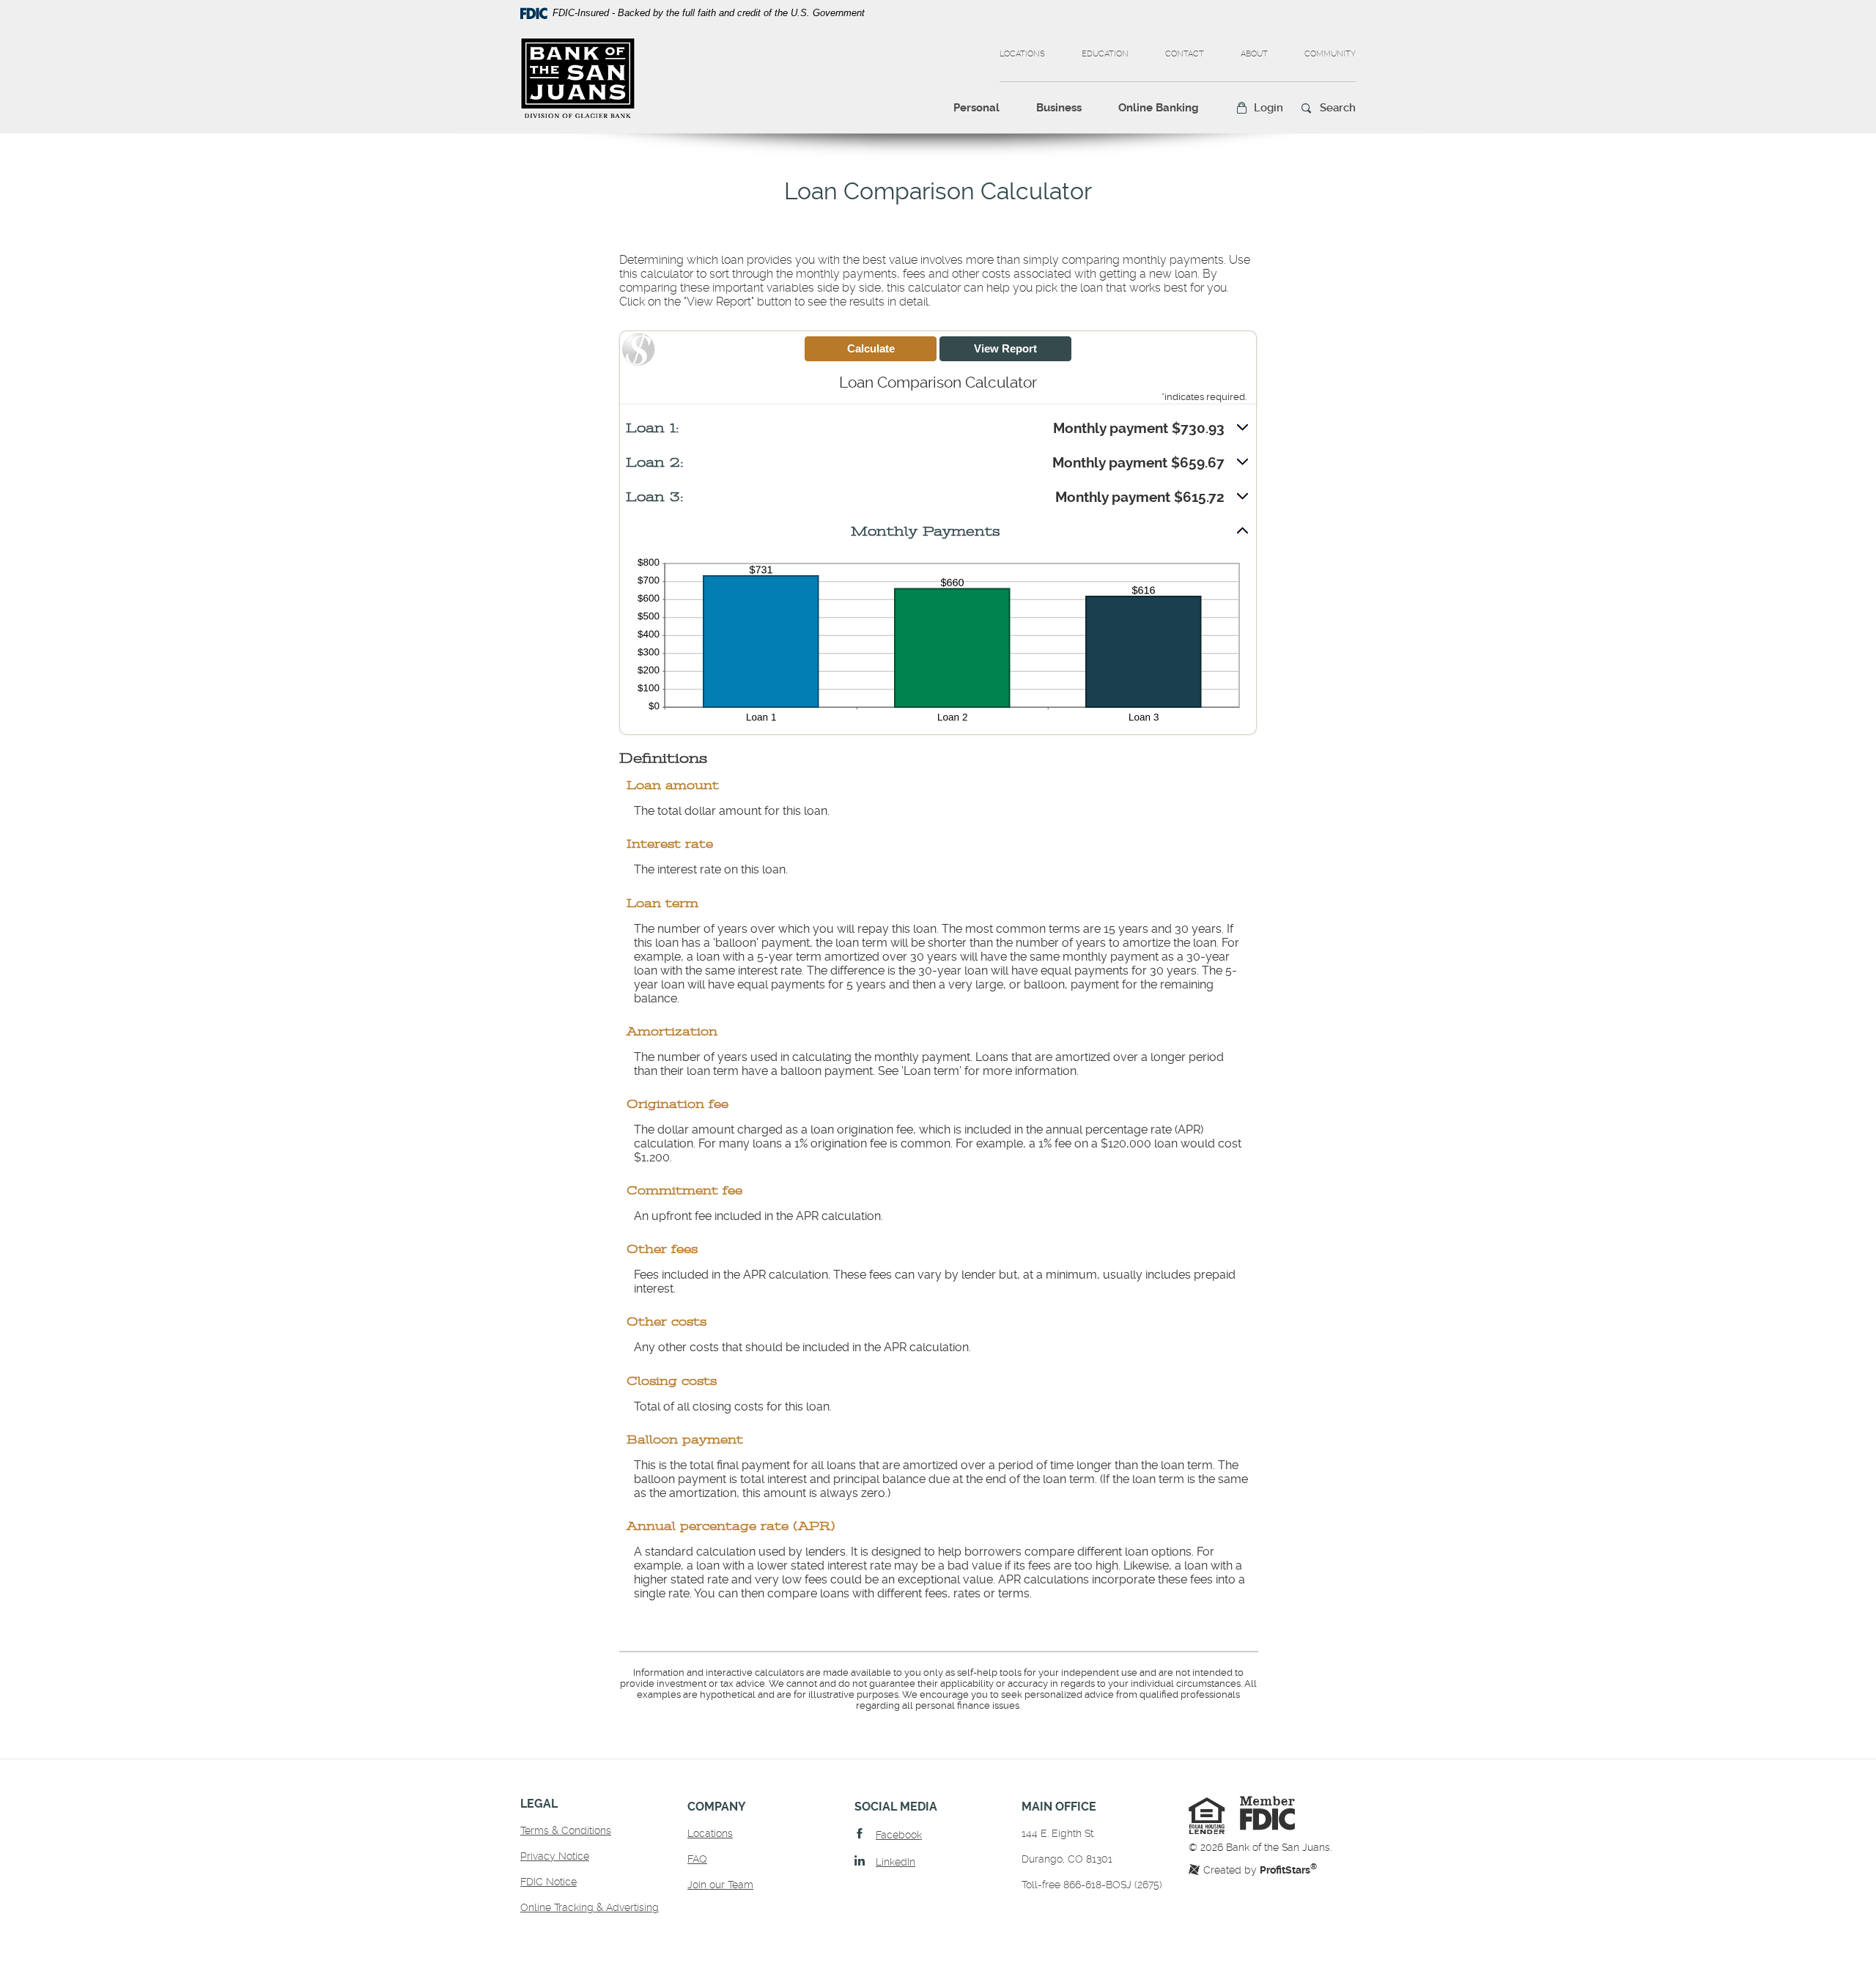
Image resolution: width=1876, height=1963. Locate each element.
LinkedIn (895, 1862)
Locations (1022, 54)
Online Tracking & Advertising (590, 1907)
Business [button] (1059, 108)
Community (1330, 54)
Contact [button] (1185, 54)
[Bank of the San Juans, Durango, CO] (578, 78)
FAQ (697, 1859)
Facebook (899, 1835)
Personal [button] (976, 108)
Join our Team (720, 1885)
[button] (1259, 108)
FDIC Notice (549, 1882)
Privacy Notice (555, 1856)
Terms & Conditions (566, 1830)
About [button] (1254, 54)
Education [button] (1105, 54)
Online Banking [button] (1159, 108)
